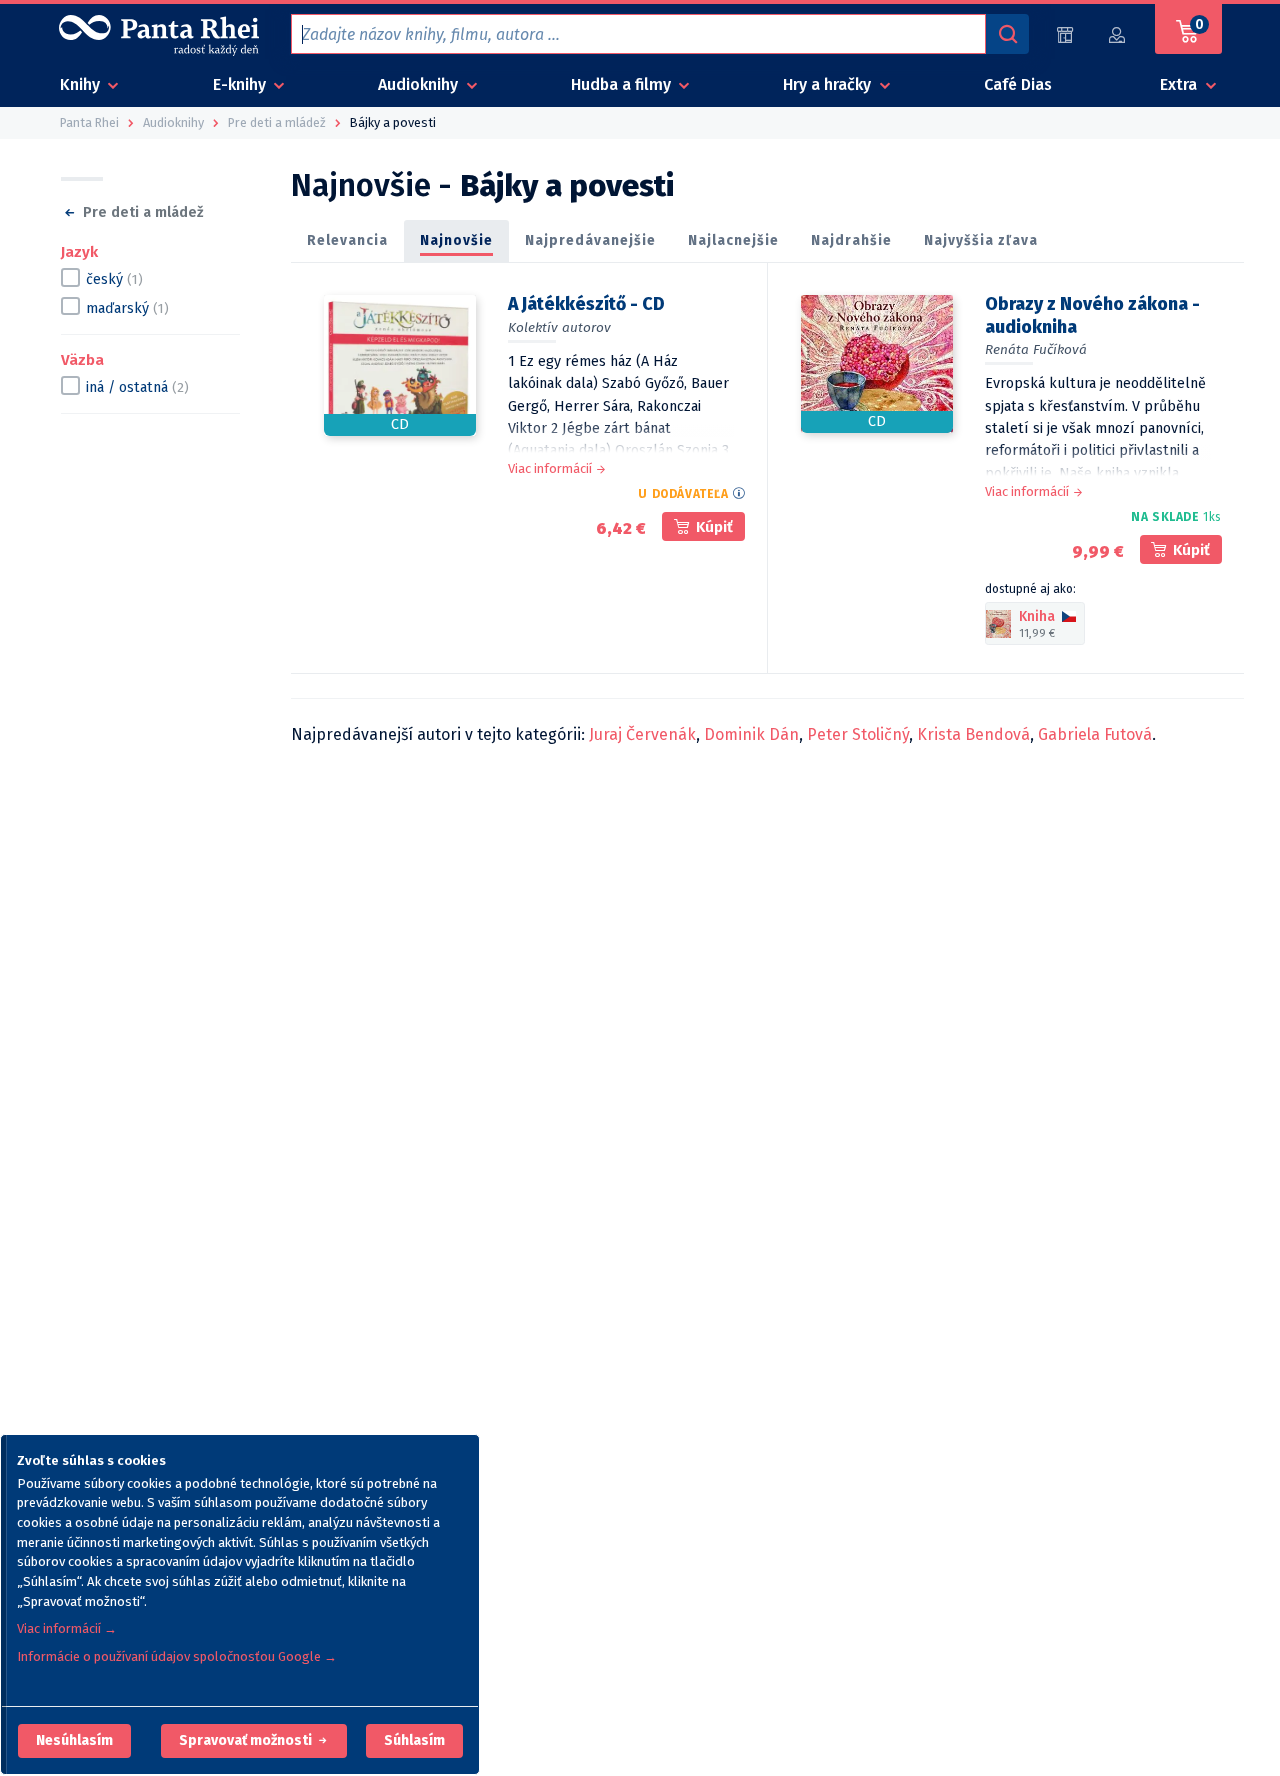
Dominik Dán (751, 734)
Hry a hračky (829, 84)
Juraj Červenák (642, 734)
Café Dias (1018, 84)
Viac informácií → (67, 1628)
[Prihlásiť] (1118, 34)
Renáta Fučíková (1036, 349)
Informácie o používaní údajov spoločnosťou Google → (177, 1656)
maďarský (127, 308)
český (114, 279)
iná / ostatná (137, 387)
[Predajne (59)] (1065, 34)
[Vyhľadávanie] (1007, 34)
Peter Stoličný (858, 734)
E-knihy (241, 84)
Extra (1180, 84)
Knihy (82, 84)
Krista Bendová (973, 734)
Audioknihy (420, 84)
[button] (74, 1741)
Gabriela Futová (1095, 734)
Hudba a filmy (623, 84)
